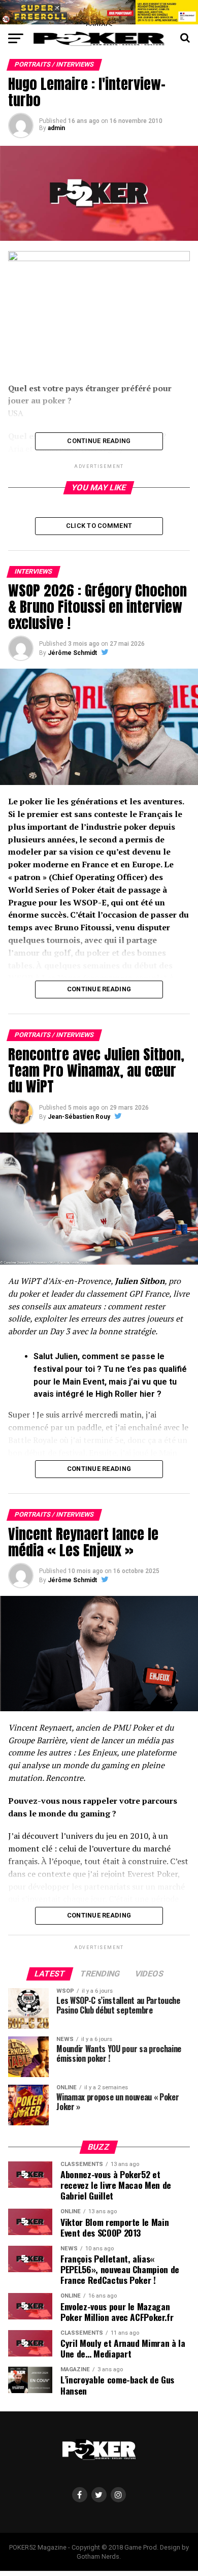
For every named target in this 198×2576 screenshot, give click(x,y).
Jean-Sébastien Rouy (79, 1117)
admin (56, 128)
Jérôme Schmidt (72, 653)
